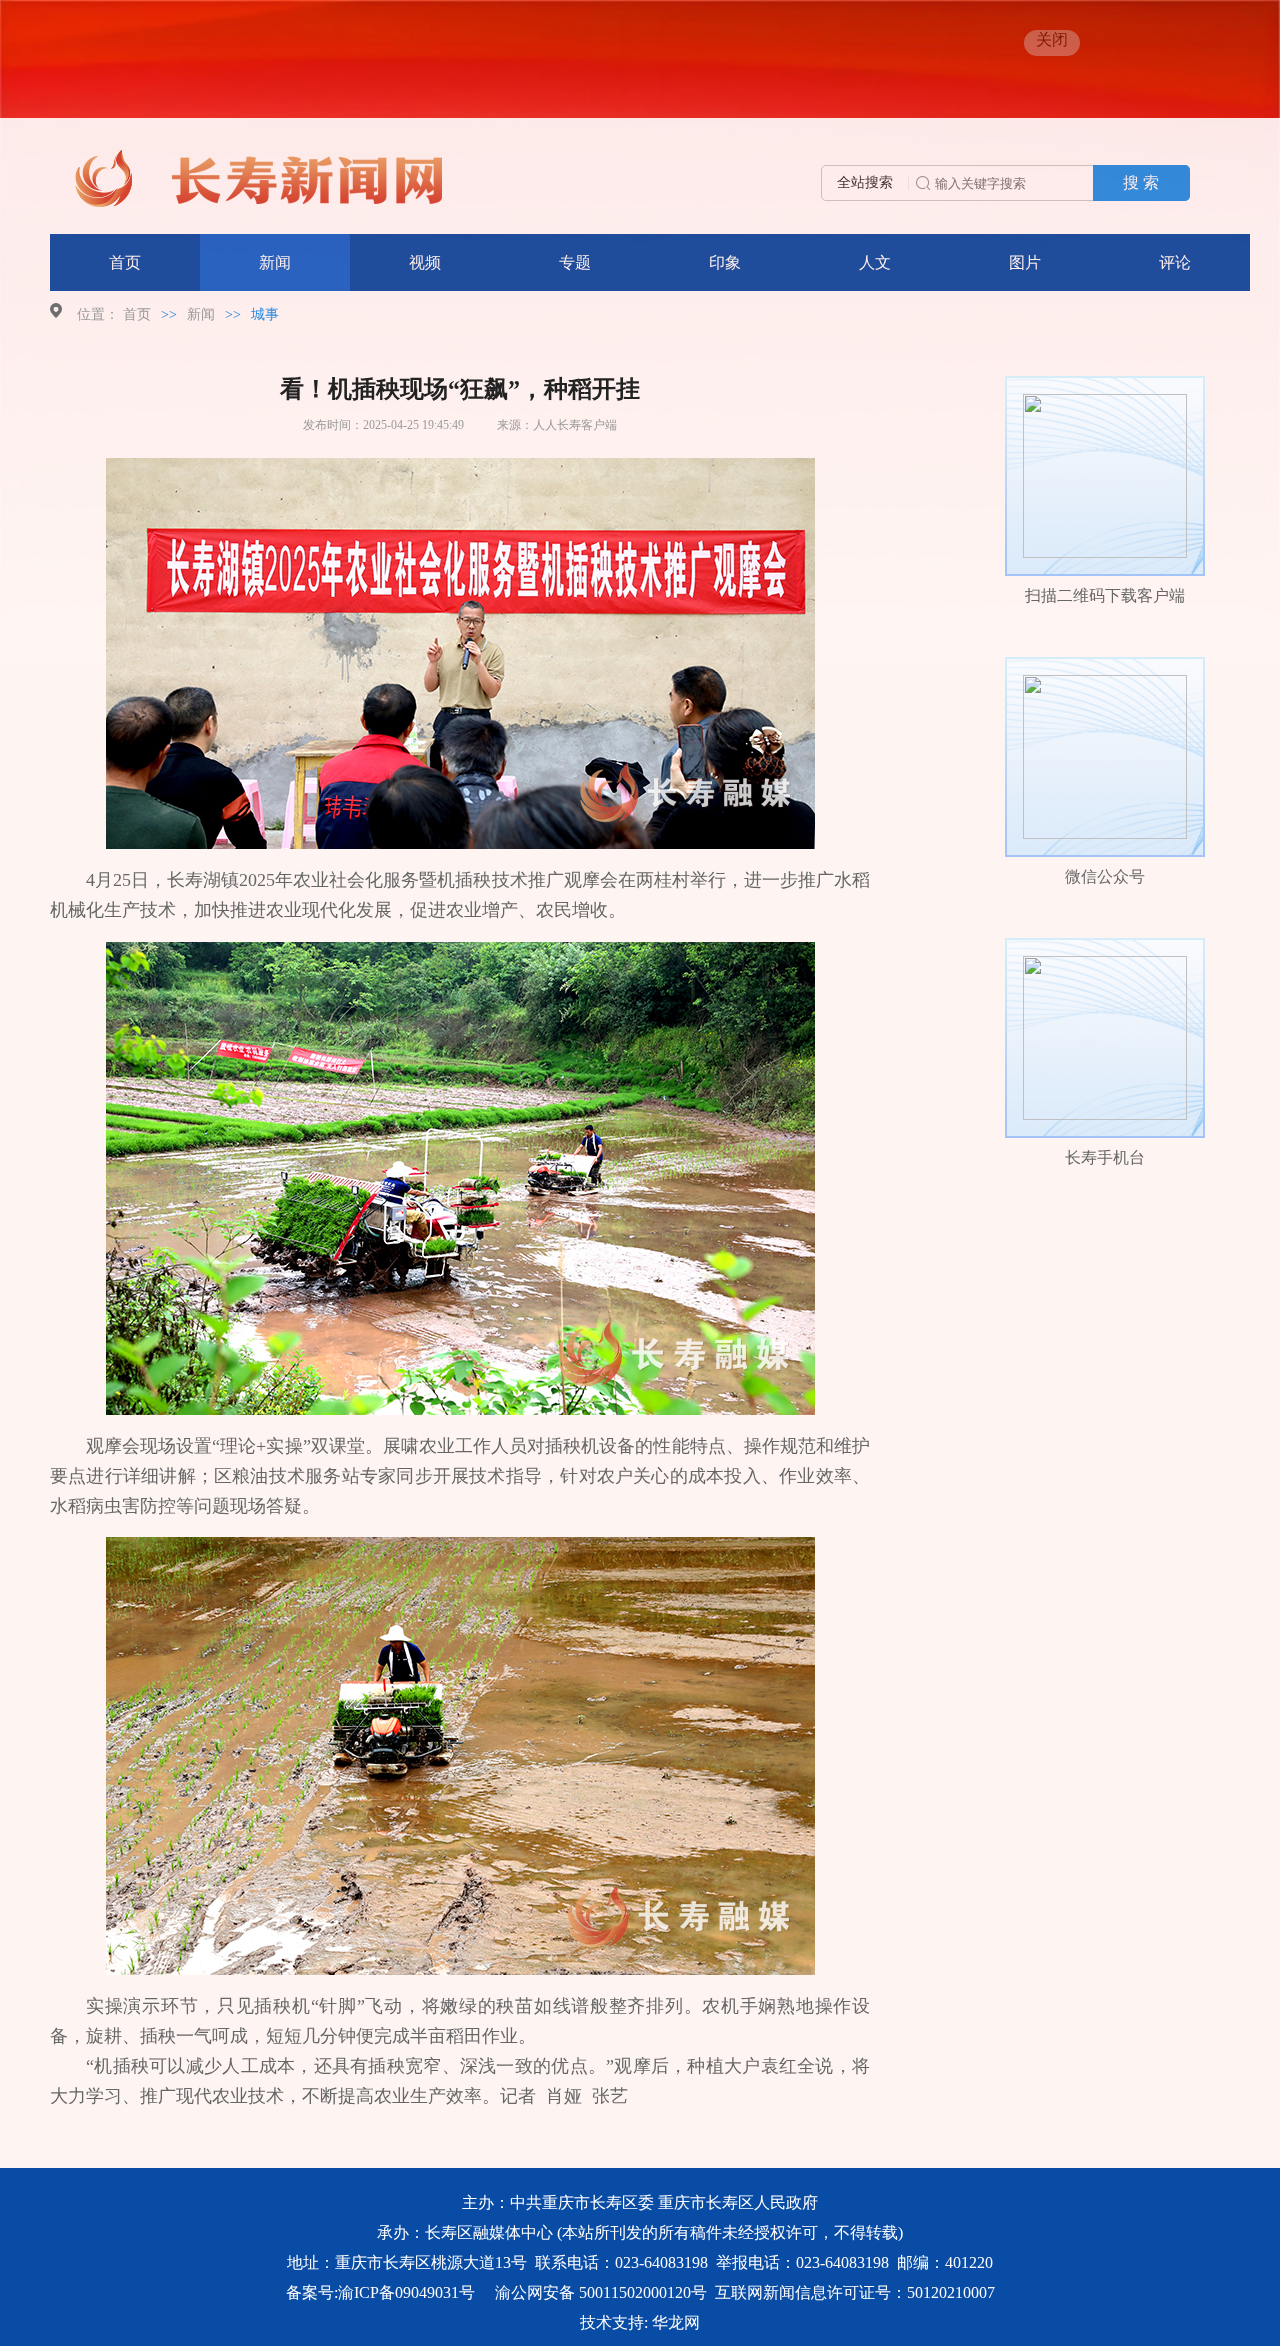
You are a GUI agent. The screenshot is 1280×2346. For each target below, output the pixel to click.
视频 (425, 262)
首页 (125, 262)
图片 (1025, 262)
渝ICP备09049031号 (406, 2292)
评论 (1175, 262)
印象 (725, 262)
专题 (575, 262)
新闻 (275, 262)
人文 (875, 262)
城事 (265, 314)
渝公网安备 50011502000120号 (601, 2292)
